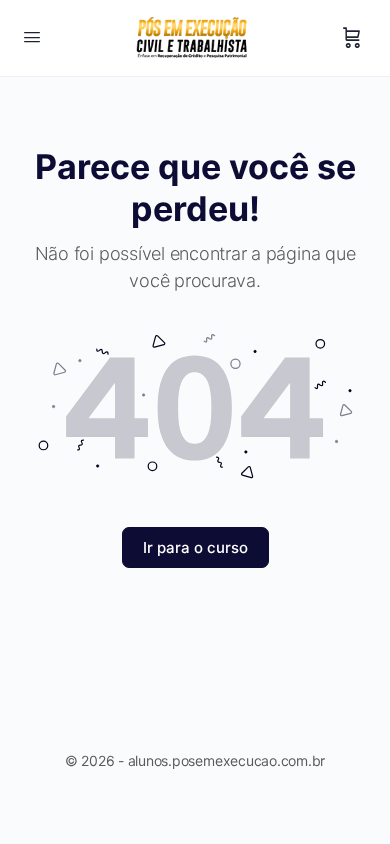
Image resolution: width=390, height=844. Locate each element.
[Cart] (352, 38)
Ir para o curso (195, 547)
